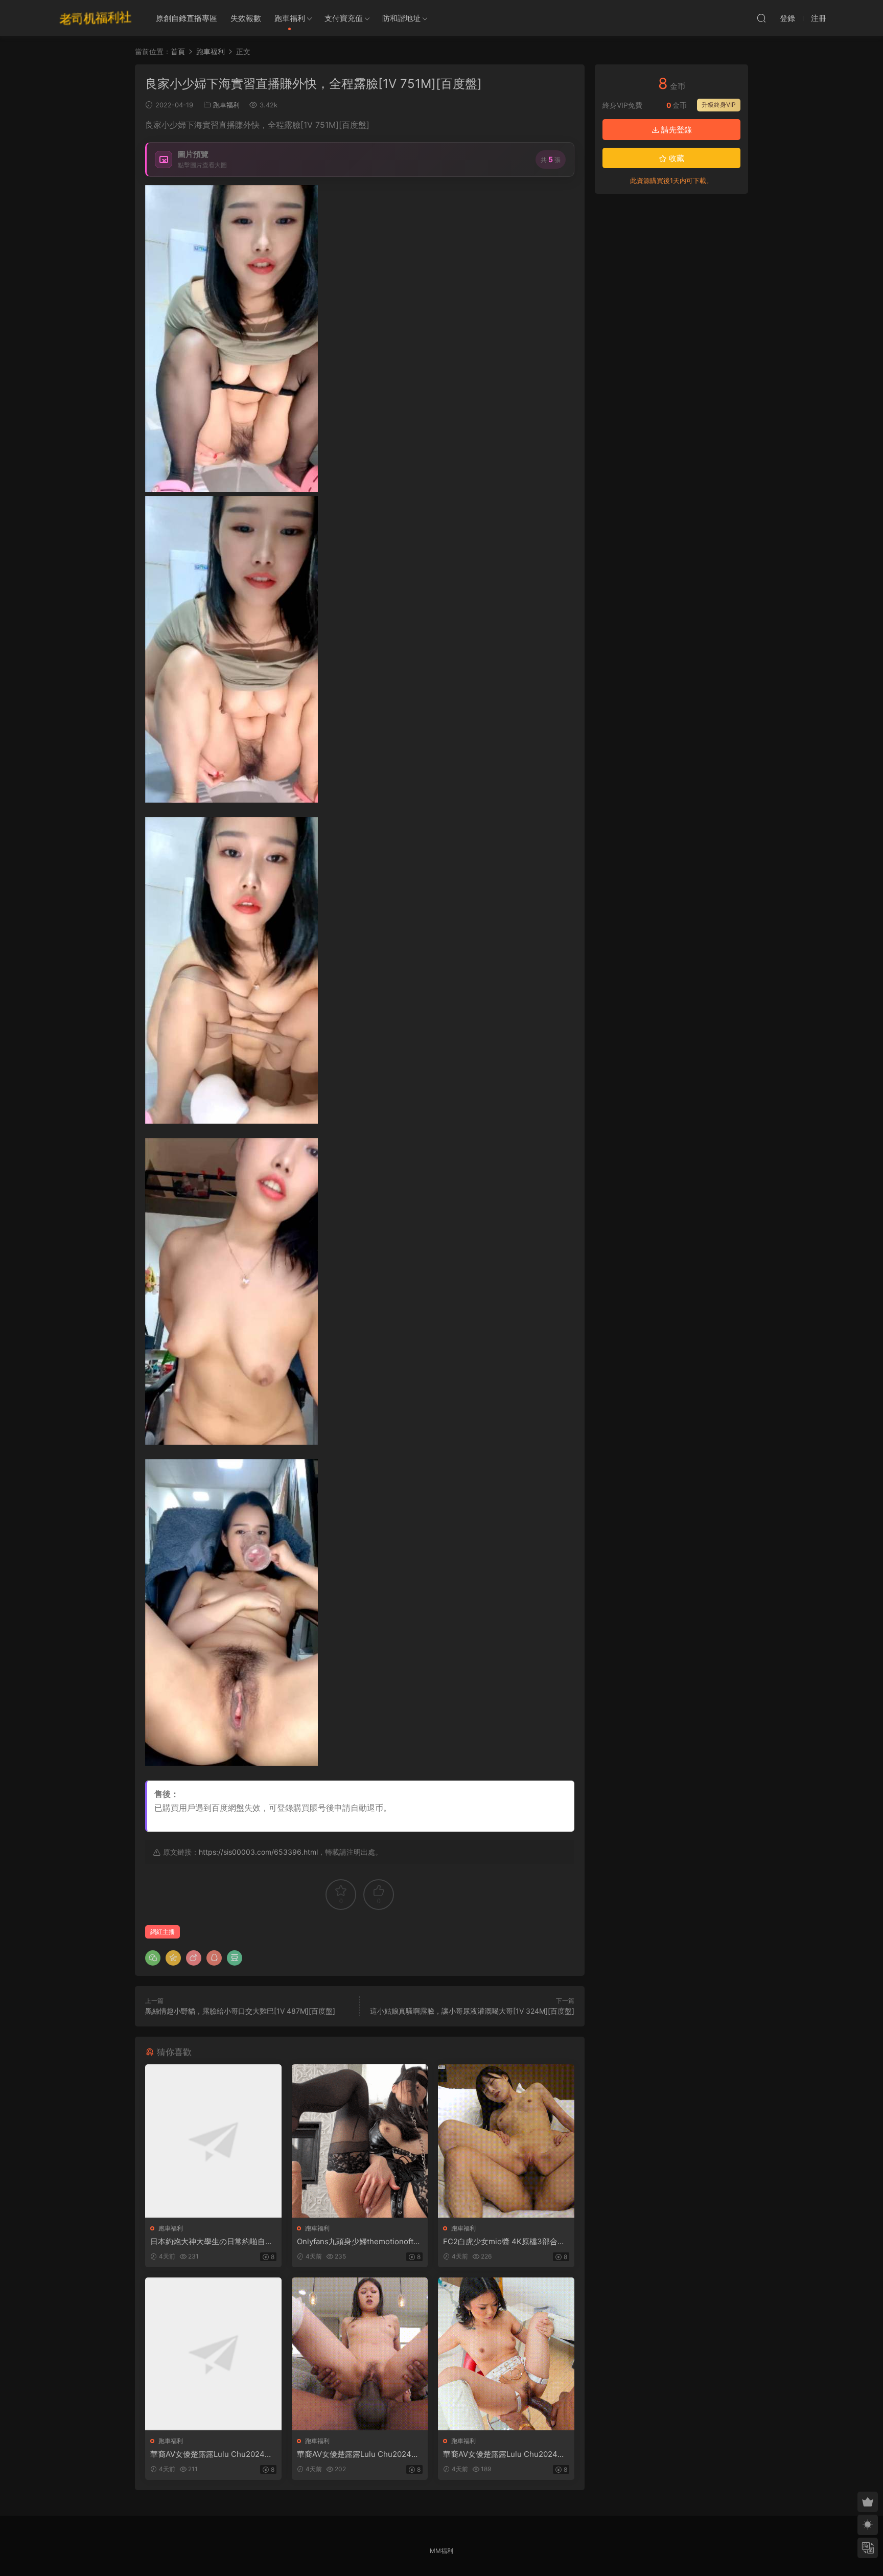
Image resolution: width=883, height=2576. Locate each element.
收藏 (676, 158)
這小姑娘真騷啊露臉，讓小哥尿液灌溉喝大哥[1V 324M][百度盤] (472, 2011)
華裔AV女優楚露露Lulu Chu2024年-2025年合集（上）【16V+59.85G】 (213, 2454)
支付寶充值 (344, 18)
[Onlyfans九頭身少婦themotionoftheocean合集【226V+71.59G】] (360, 2141)
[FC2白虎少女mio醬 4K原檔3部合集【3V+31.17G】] (506, 2141)
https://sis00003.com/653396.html (258, 1852)
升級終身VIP (719, 105)
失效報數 (246, 18)
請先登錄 (676, 130)
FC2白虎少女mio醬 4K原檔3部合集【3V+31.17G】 (504, 2242)
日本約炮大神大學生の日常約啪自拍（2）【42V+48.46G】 (212, 2242)
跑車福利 (290, 18)
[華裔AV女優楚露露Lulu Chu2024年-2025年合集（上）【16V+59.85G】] (213, 2354)
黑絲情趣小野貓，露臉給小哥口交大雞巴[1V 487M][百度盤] (240, 2011)
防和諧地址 (401, 18)
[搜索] (761, 18)
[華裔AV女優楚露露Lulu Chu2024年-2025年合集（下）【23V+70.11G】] (506, 2354)
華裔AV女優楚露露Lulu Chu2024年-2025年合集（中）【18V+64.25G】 (360, 2454)
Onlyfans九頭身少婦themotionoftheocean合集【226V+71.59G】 (360, 2242)
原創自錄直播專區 (187, 18)
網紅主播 (162, 1932)
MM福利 (441, 2551)
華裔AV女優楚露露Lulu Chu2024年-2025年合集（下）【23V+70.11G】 (506, 2454)
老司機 (96, 18)
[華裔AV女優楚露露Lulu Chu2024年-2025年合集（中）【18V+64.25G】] (360, 2354)
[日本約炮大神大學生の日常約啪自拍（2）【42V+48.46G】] (213, 2141)
